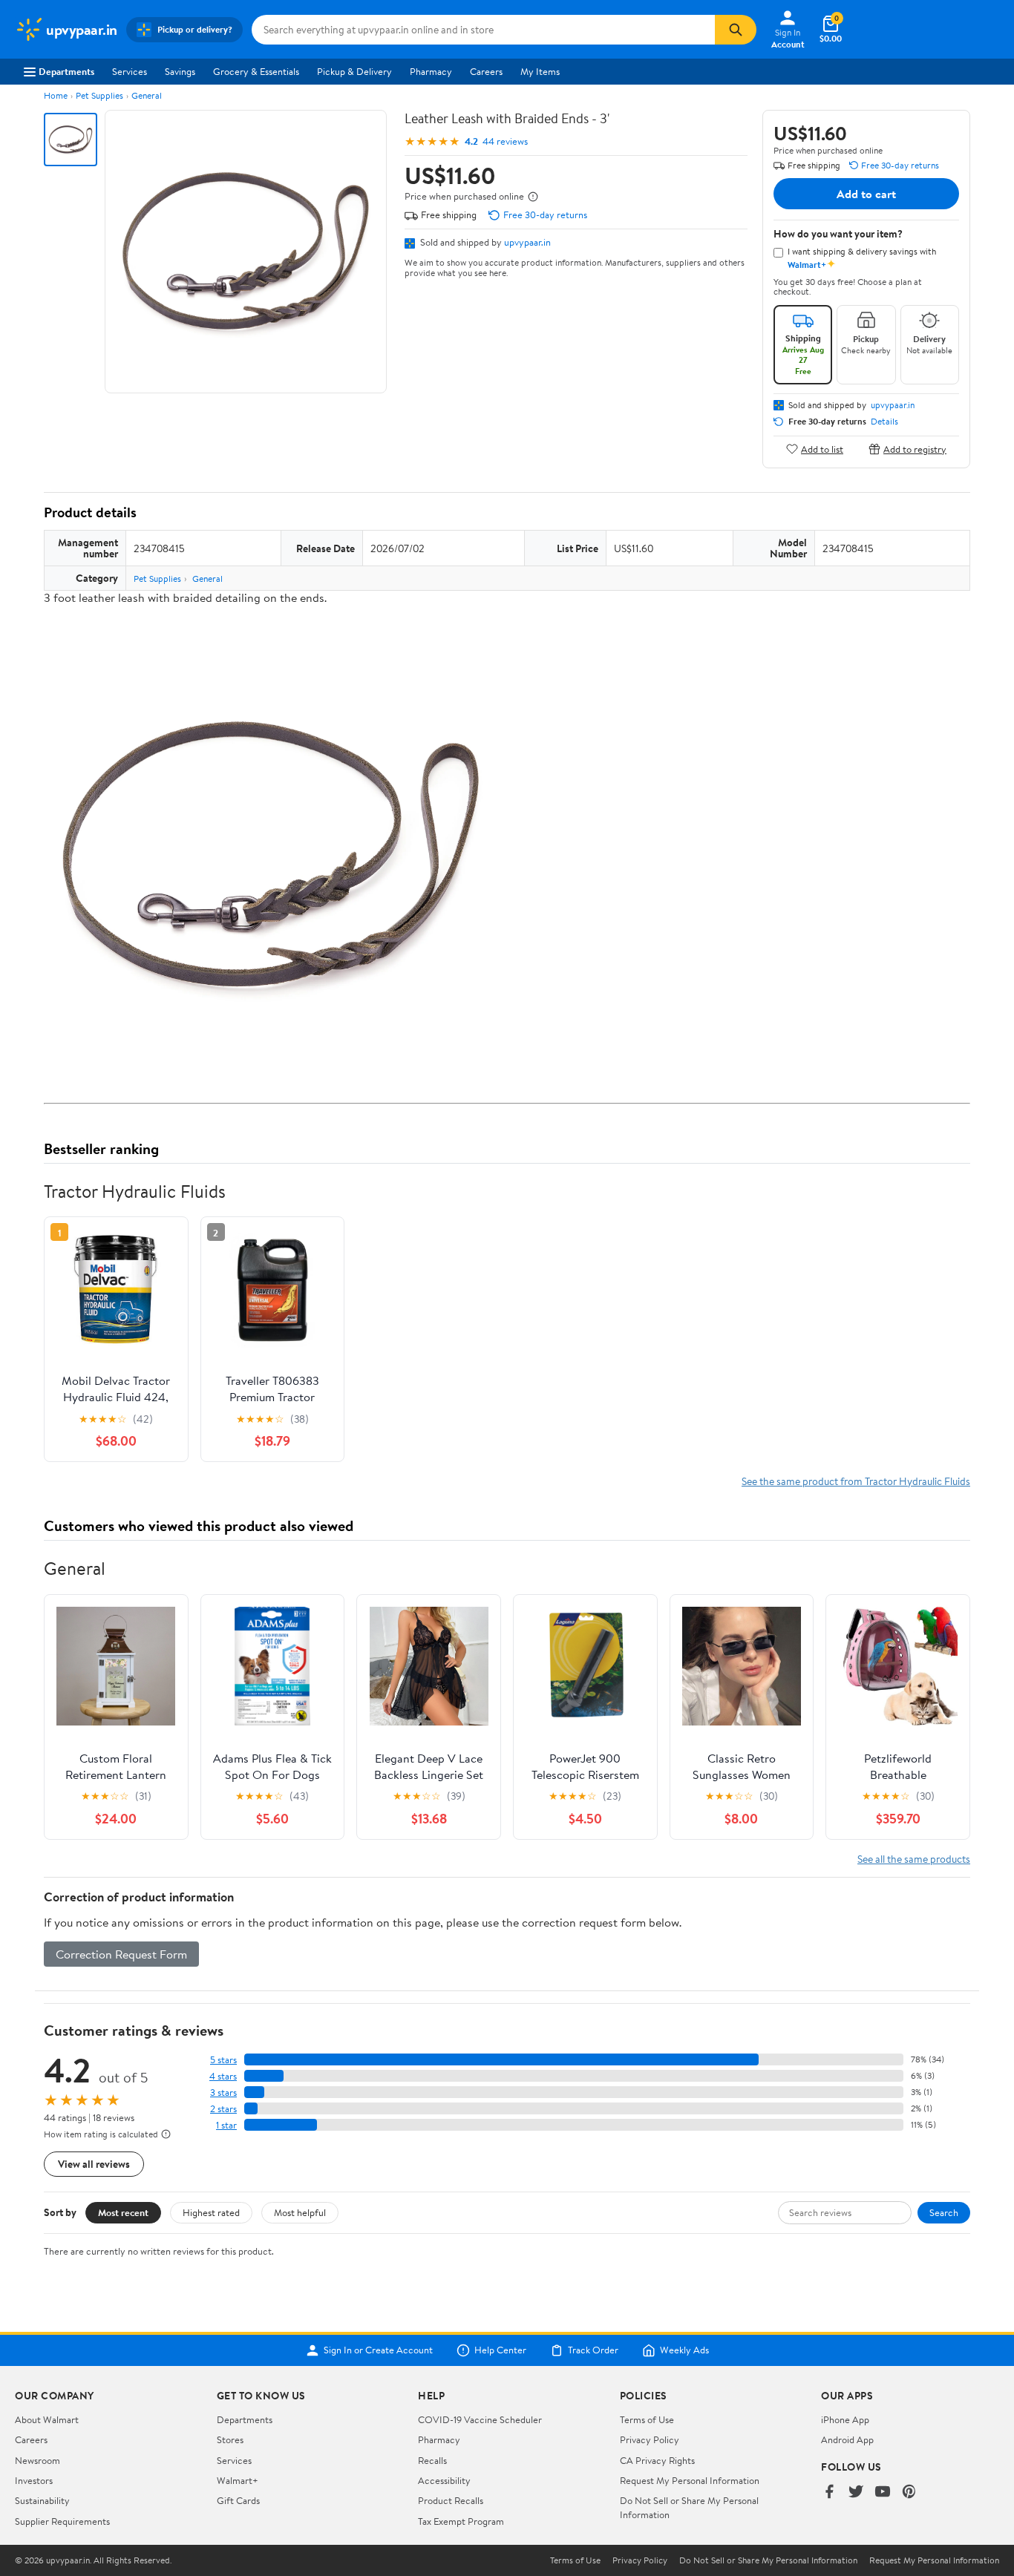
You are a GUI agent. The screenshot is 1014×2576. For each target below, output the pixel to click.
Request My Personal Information (690, 2480)
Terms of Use (647, 2419)
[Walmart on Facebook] (829, 2493)
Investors (34, 2480)
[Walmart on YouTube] (883, 2493)
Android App (847, 2439)
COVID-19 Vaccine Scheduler (480, 2419)
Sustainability (42, 2500)
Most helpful (300, 2212)
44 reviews (505, 141)
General (147, 95)
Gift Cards (238, 2500)
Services (130, 71)
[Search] (736, 30)
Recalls (432, 2460)
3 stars (223, 2092)
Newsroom (37, 2460)
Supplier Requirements (62, 2521)
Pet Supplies (99, 95)
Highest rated (211, 2212)
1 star (226, 2125)
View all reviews (94, 2164)
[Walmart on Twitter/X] (856, 2493)
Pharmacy (431, 71)
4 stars (223, 2076)
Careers (486, 71)
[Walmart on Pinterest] (909, 2493)
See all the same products (914, 1859)
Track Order (593, 2350)
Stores (230, 2439)
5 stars (223, 2060)
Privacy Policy (650, 2439)
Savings (180, 71)
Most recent (123, 2212)
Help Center (500, 2350)
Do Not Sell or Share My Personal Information (768, 2560)
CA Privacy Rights (657, 2460)
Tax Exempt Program (461, 2521)
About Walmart (47, 2419)
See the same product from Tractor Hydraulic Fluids (856, 1481)
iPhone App (845, 2419)
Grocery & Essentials (256, 71)
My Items (540, 71)
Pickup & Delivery (354, 71)
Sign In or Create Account (378, 2350)
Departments (66, 71)
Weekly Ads (684, 2350)
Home (56, 95)
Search (944, 2212)
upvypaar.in (527, 242)
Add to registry (915, 449)
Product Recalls (451, 2500)
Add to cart (866, 194)
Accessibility (444, 2480)
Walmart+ (238, 2480)
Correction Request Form (121, 1954)
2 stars (223, 2109)
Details (884, 422)
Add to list (822, 449)
